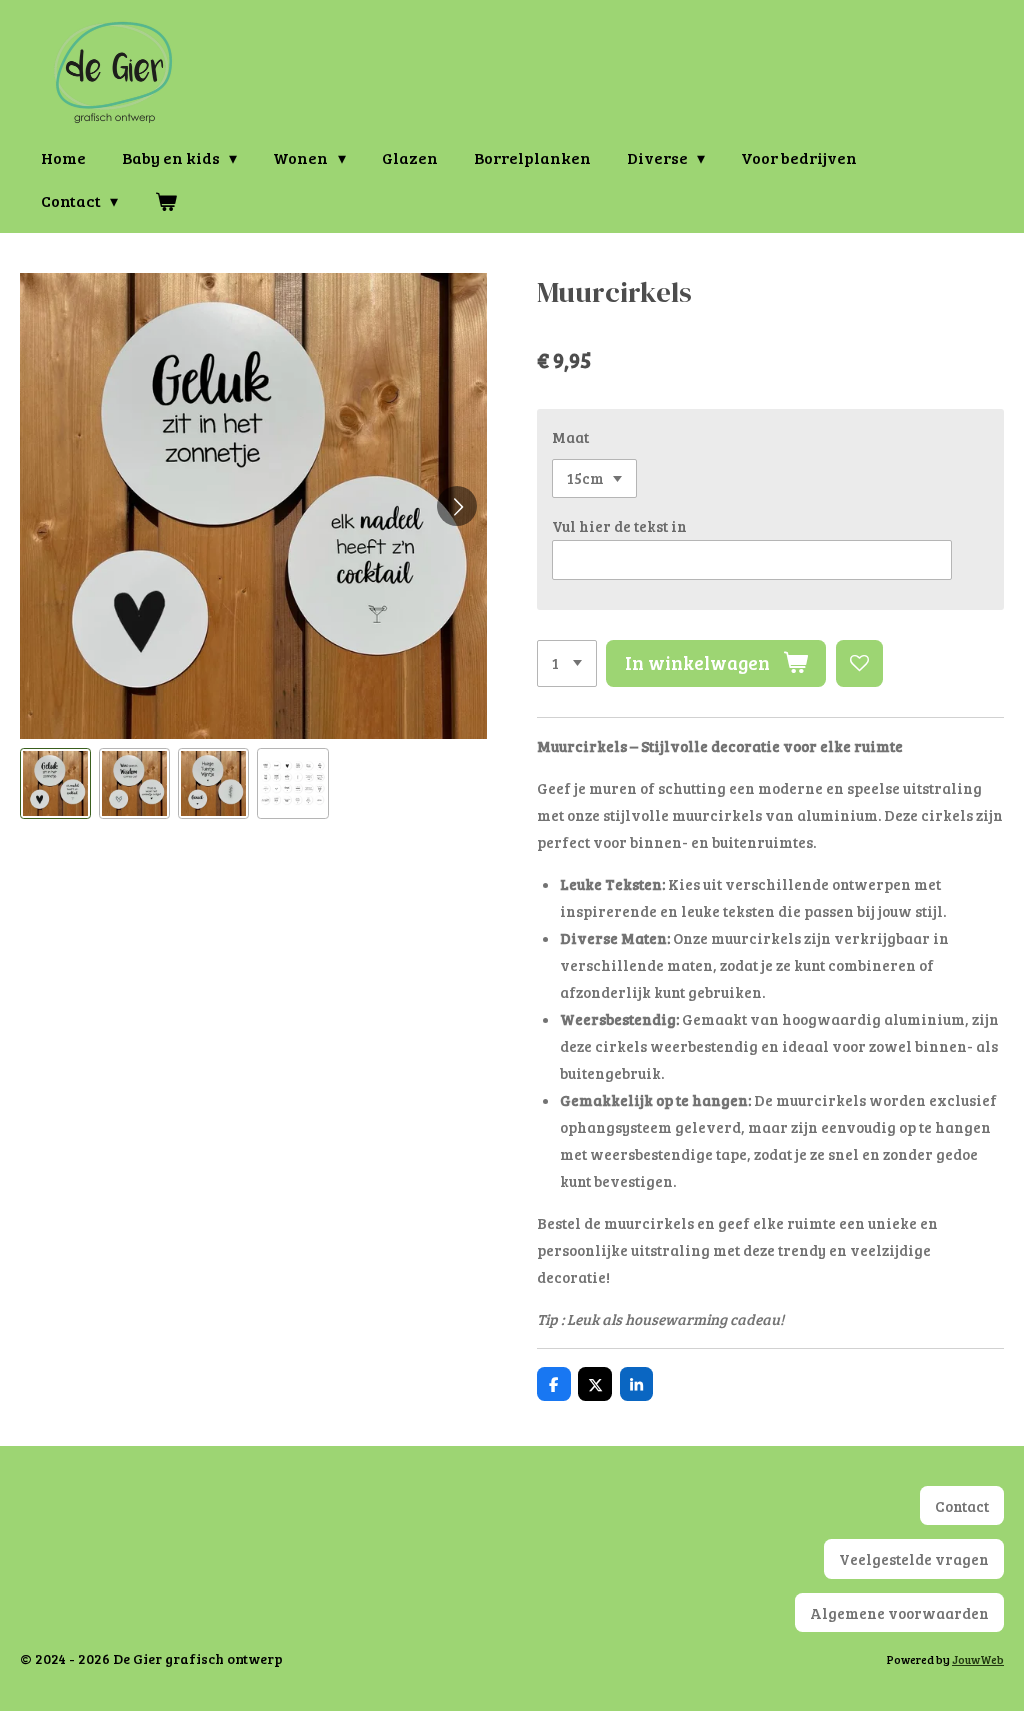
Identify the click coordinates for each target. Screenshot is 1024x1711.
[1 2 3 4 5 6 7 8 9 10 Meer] (567, 663)
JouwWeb (978, 1659)
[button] (55, 783)
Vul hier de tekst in (619, 526)
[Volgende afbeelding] (457, 506)
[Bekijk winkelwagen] (165, 201)
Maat (570, 437)
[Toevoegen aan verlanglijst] (859, 663)
